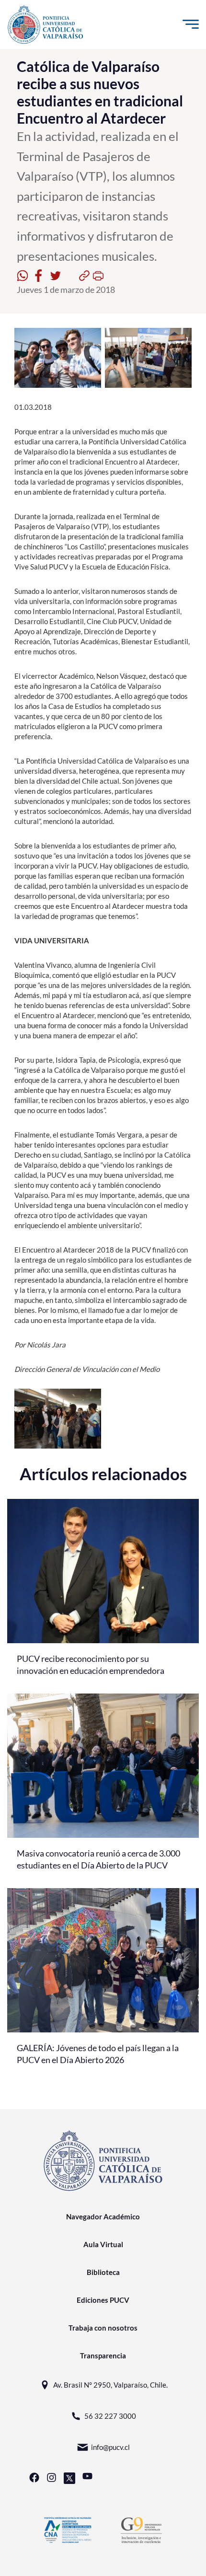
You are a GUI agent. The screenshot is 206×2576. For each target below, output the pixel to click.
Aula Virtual (103, 2244)
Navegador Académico (103, 2216)
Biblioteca (103, 2272)
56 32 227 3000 (110, 2416)
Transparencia (103, 2356)
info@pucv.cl (110, 2447)
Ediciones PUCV (103, 2300)
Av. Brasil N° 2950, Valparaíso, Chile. (110, 2385)
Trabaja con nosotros (103, 2328)
